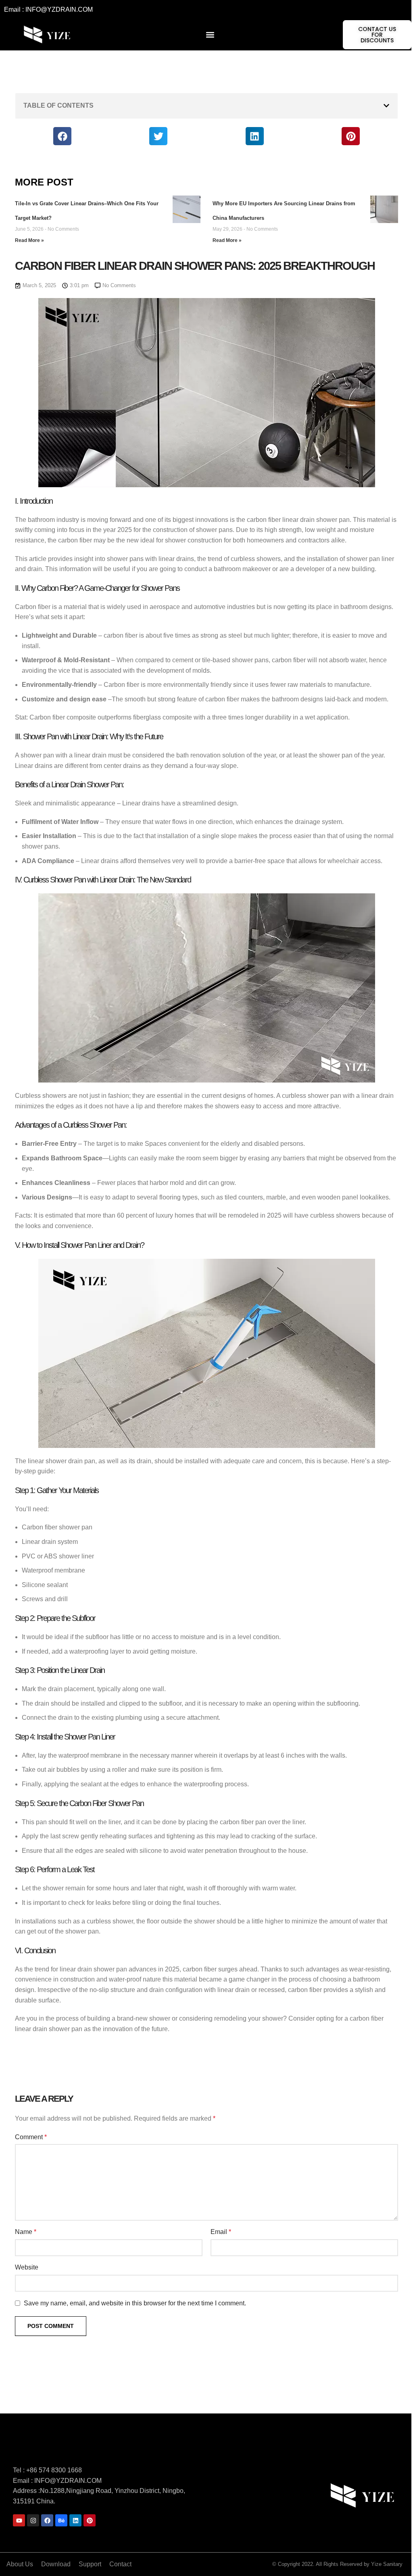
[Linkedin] (75, 2520)
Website (27, 2267)
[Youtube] (19, 2520)
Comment (31, 2137)
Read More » (29, 240)
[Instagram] (33, 2520)
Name (26, 2232)
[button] (210, 35)
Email (221, 2232)
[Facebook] (47, 2520)
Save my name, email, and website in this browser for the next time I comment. (135, 2303)
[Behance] (61, 2520)
